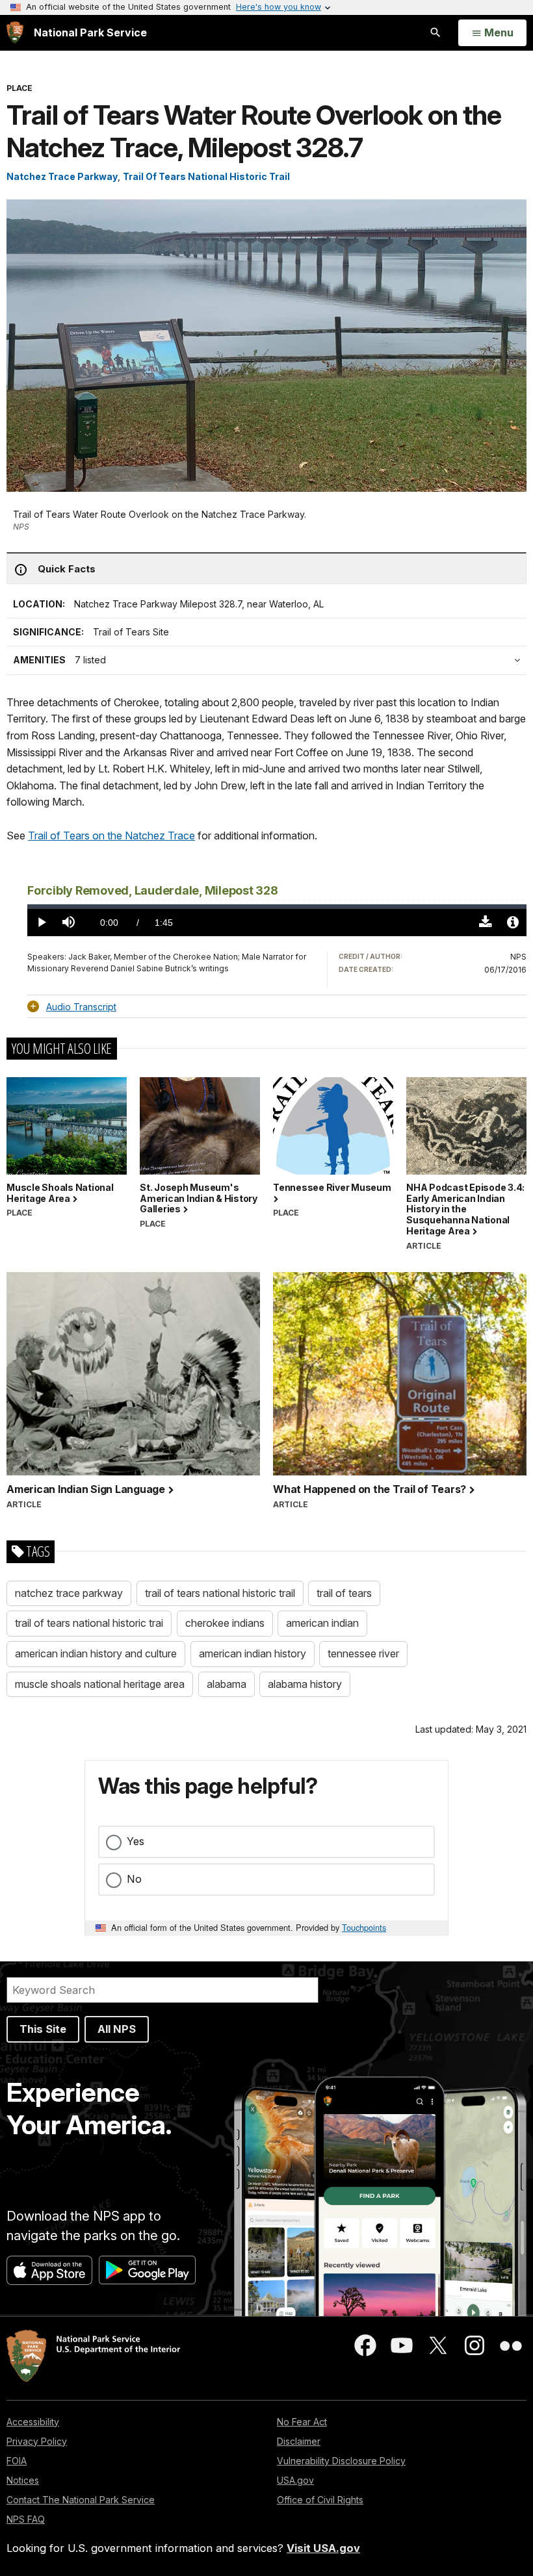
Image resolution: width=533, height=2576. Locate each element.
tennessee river (363, 1653)
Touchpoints (364, 1927)
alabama (227, 1684)
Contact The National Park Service (81, 2500)
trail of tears (344, 1593)
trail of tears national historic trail (220, 1593)
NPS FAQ (26, 2519)
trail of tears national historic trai (89, 1623)
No (134, 1879)
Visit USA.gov (323, 2548)
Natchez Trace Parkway (62, 176)
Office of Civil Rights (320, 2500)
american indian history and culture (96, 1653)
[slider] (277, 907)
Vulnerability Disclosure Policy (341, 2461)
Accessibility (33, 2422)
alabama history (305, 1684)
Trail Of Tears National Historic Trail (206, 176)
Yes (136, 1841)
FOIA (17, 2461)
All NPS (117, 2029)
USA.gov (295, 2480)
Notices (23, 2480)
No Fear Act (302, 2422)
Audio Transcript (81, 1007)
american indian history (253, 1653)
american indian (322, 1623)
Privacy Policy (37, 2441)
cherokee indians (225, 1623)
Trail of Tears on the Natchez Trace (111, 835)
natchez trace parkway (69, 1593)
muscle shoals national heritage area (100, 1684)
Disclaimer (299, 2441)
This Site (43, 2029)
